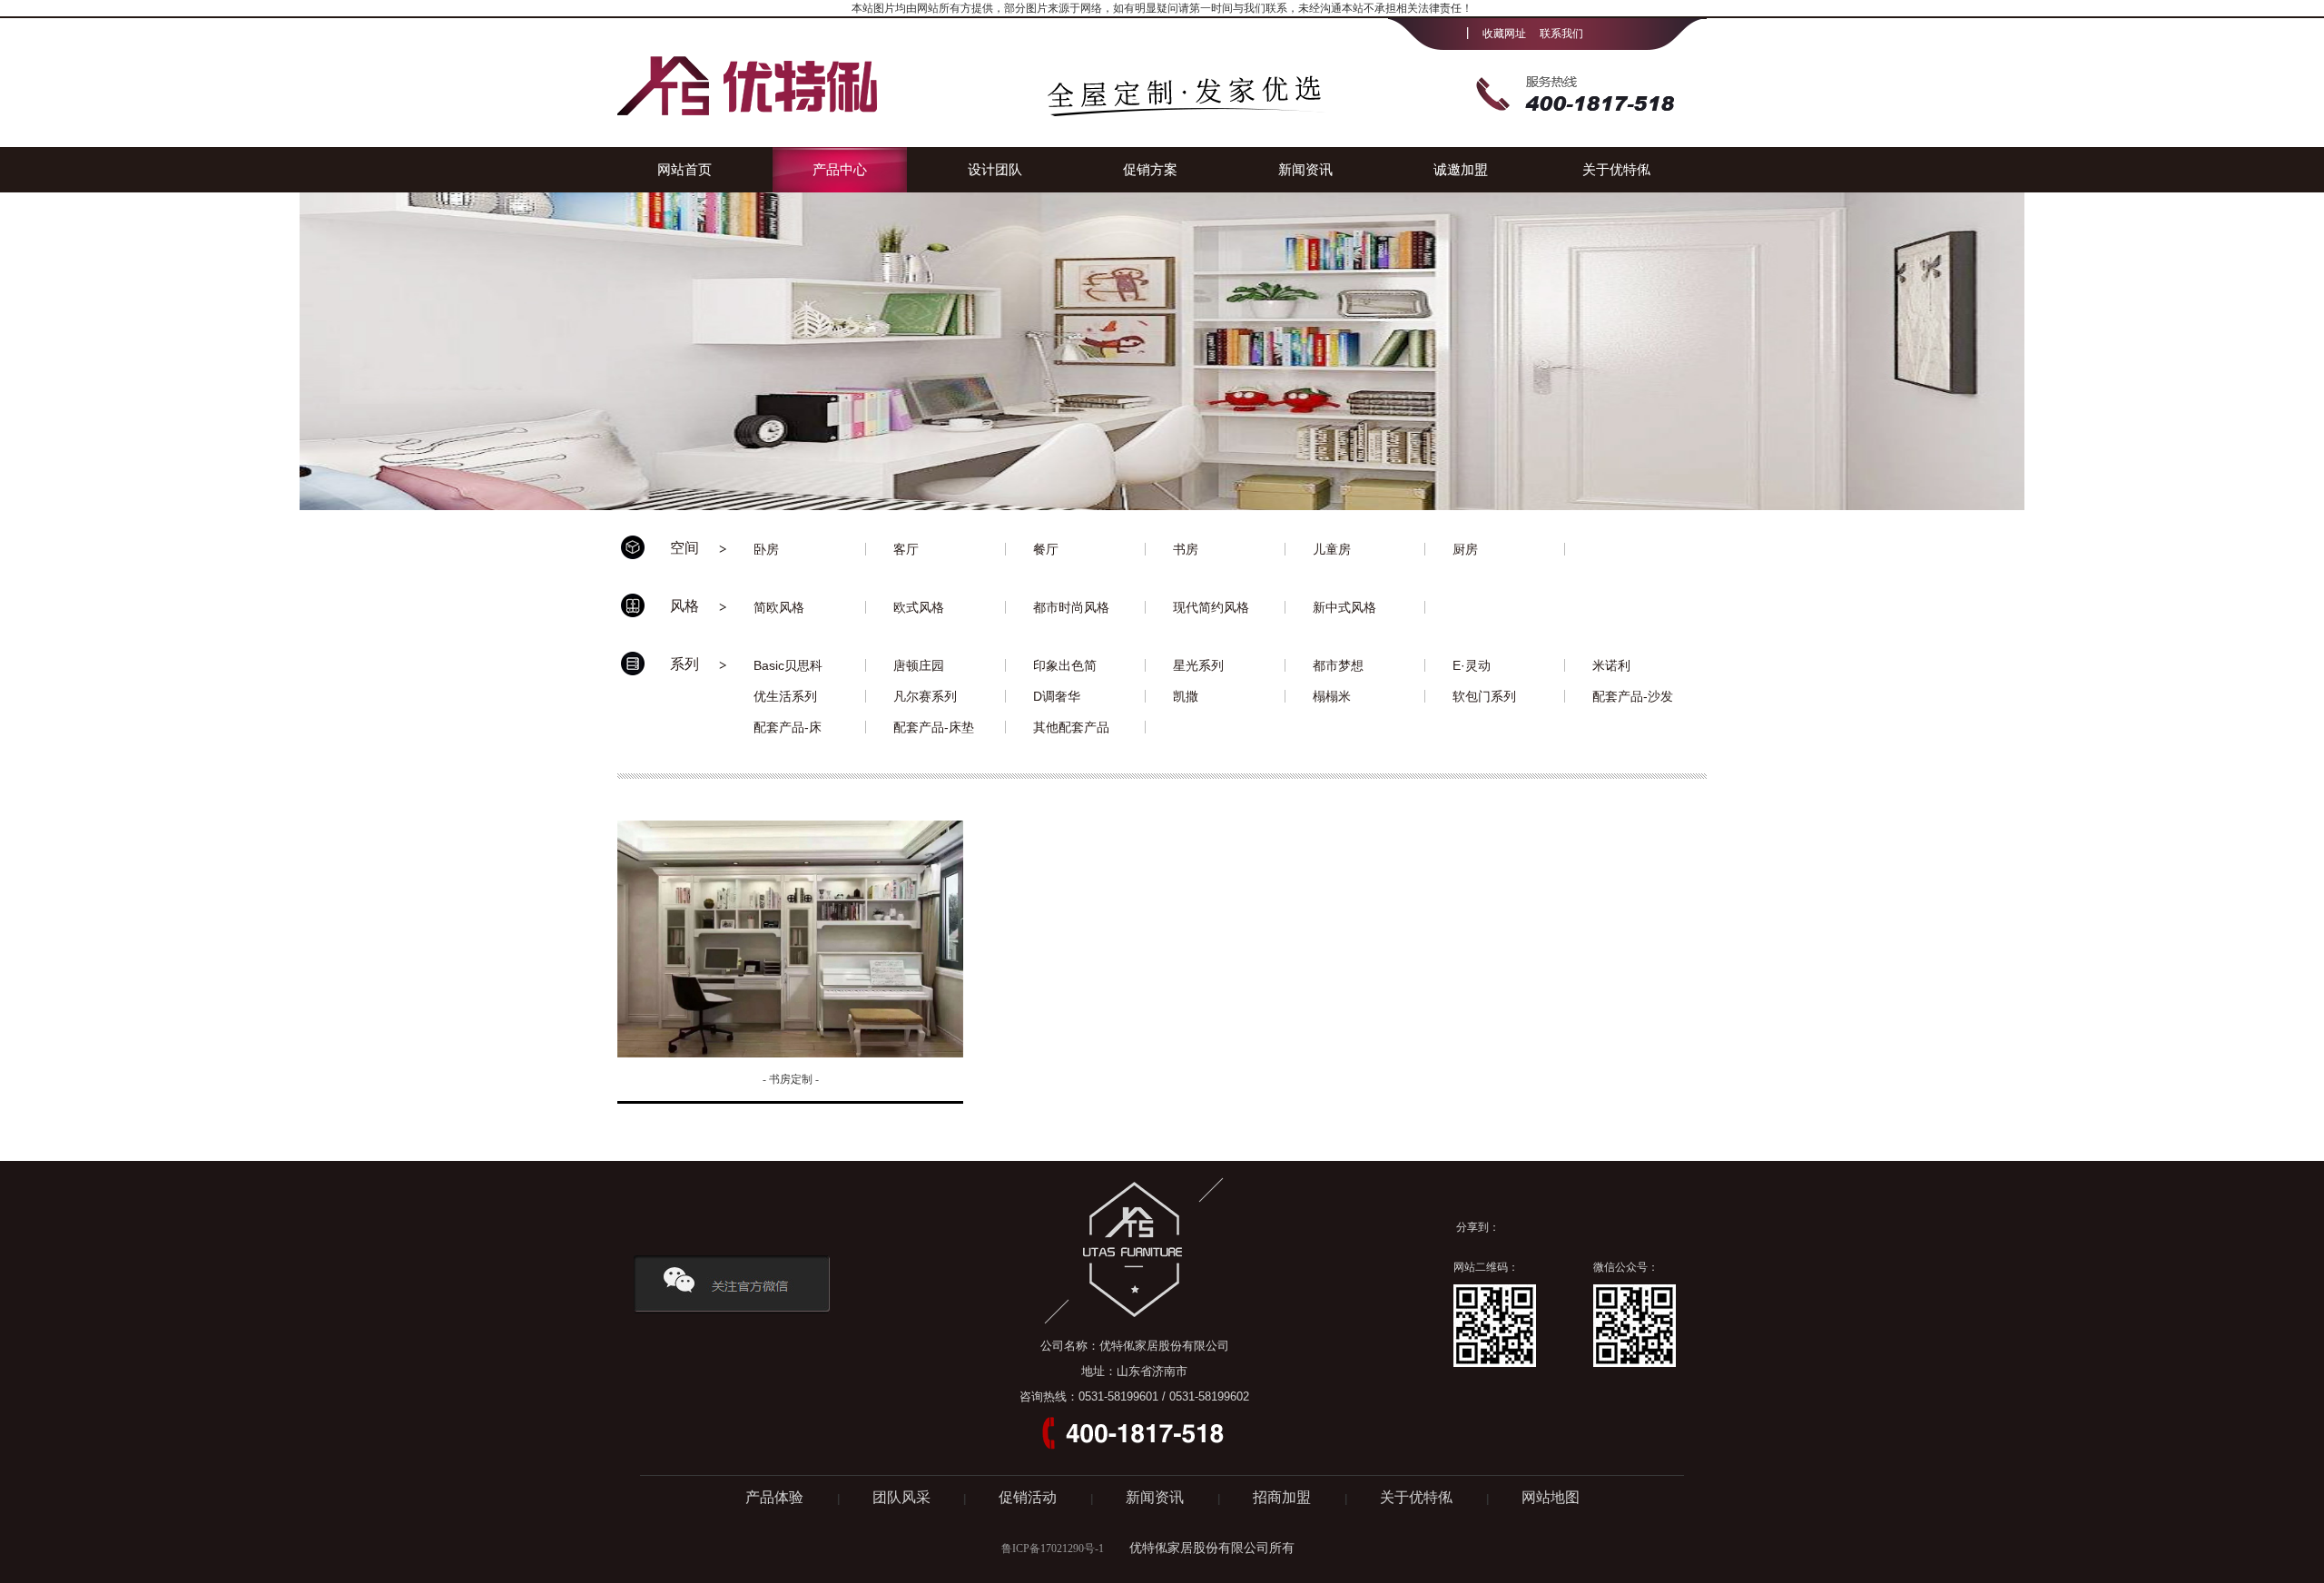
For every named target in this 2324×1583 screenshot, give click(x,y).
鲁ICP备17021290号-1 (1053, 1549)
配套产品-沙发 (1633, 696)
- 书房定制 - (791, 1079)
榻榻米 (1332, 696)
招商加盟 (1284, 1497)
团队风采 (901, 1497)
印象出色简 (1065, 665)
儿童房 (1332, 549)
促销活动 (1029, 1497)
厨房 (1465, 549)
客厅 (906, 549)
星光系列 (1198, 665)
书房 (1186, 549)
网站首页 (684, 169)
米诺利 (1611, 665)
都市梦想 (1338, 665)
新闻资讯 (1305, 169)
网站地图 (1551, 1497)
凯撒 (1186, 696)
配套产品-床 (788, 727)
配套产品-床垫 (934, 727)
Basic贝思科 (788, 665)
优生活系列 (785, 696)
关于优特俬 (1616, 169)
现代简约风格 (1211, 607)
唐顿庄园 (919, 665)
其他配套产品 (1071, 727)
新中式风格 (1344, 607)
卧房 (766, 549)
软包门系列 (1484, 696)
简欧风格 (779, 607)
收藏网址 (1504, 34)
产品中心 (840, 169)
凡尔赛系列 (925, 696)
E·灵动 (1472, 665)
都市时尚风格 (1071, 607)
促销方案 (1150, 169)
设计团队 (995, 169)
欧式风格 (919, 607)
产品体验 (776, 1497)
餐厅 (1046, 549)
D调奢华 (1057, 696)
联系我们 (1561, 34)
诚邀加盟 (1461, 169)
